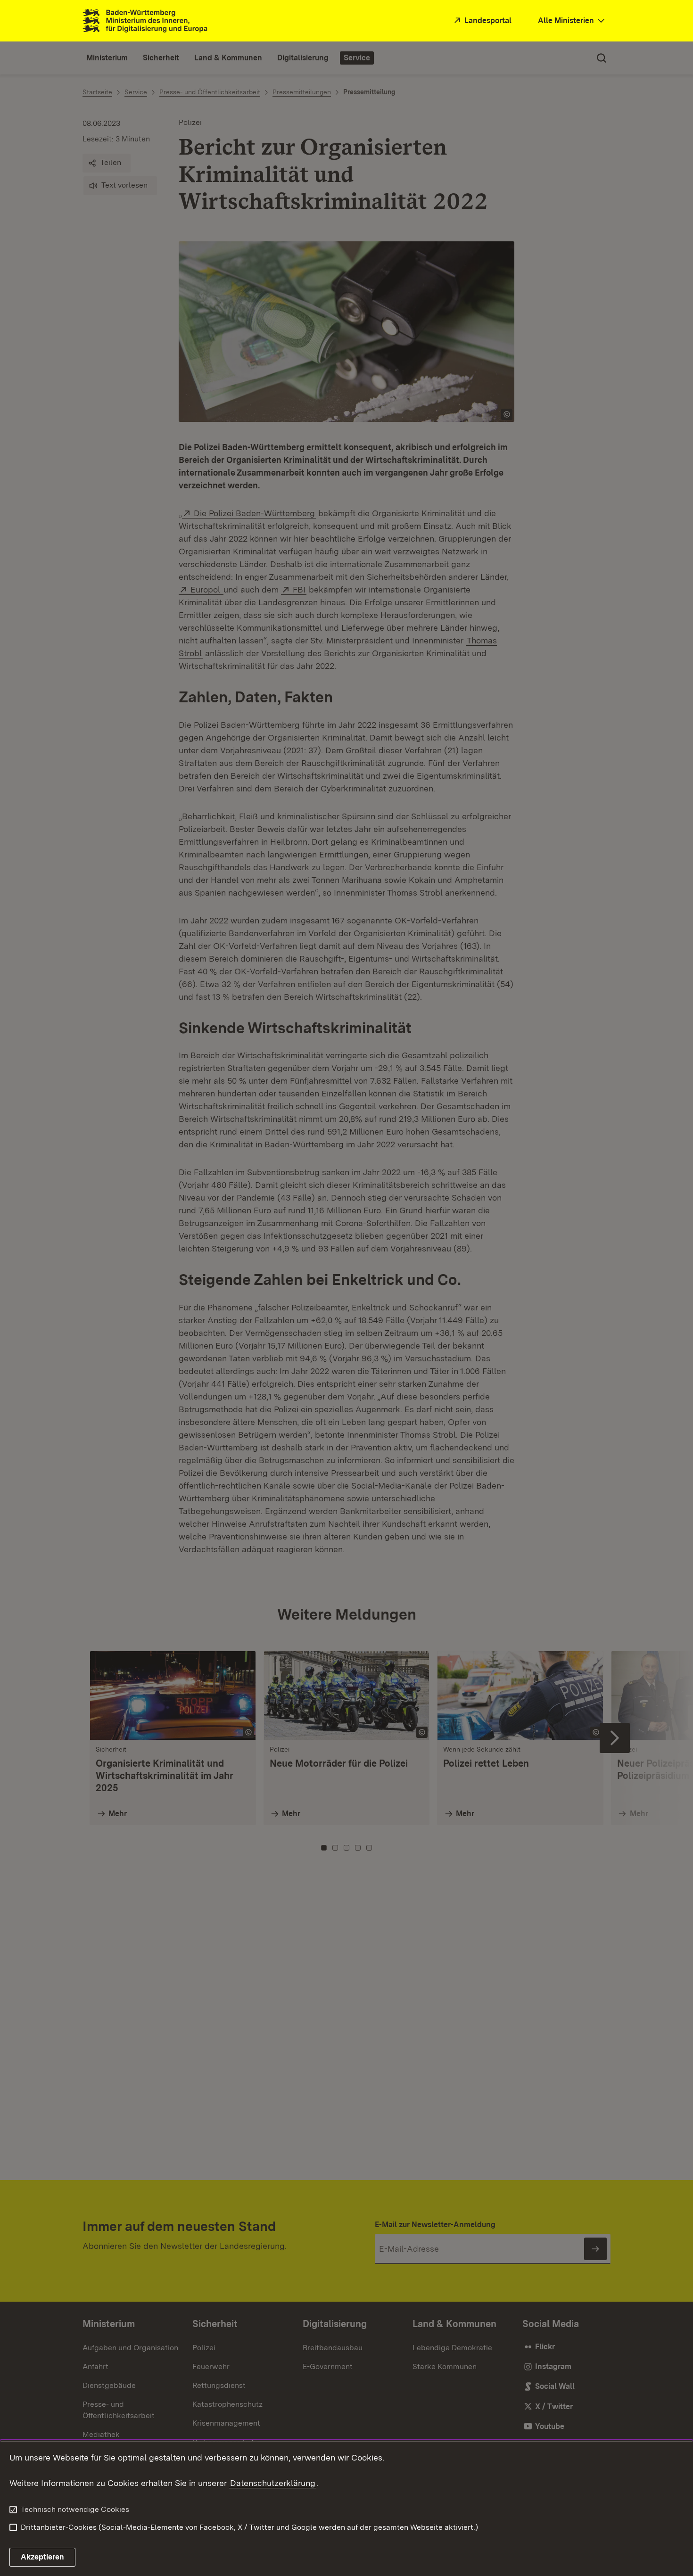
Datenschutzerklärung (273, 2483)
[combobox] (572, 21)
